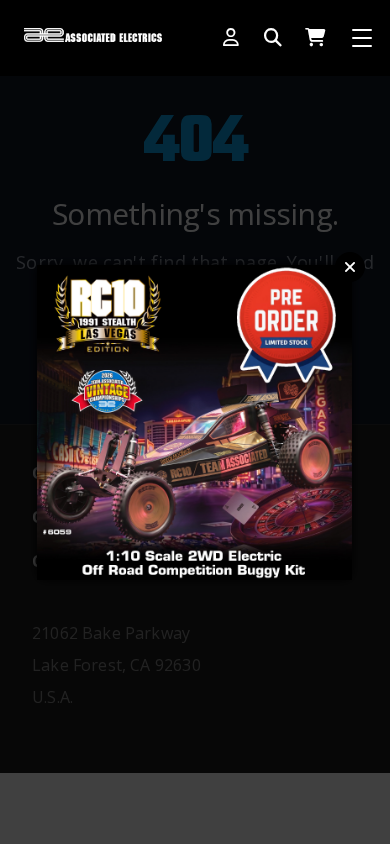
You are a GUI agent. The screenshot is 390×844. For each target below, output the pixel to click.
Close (350, 267)
